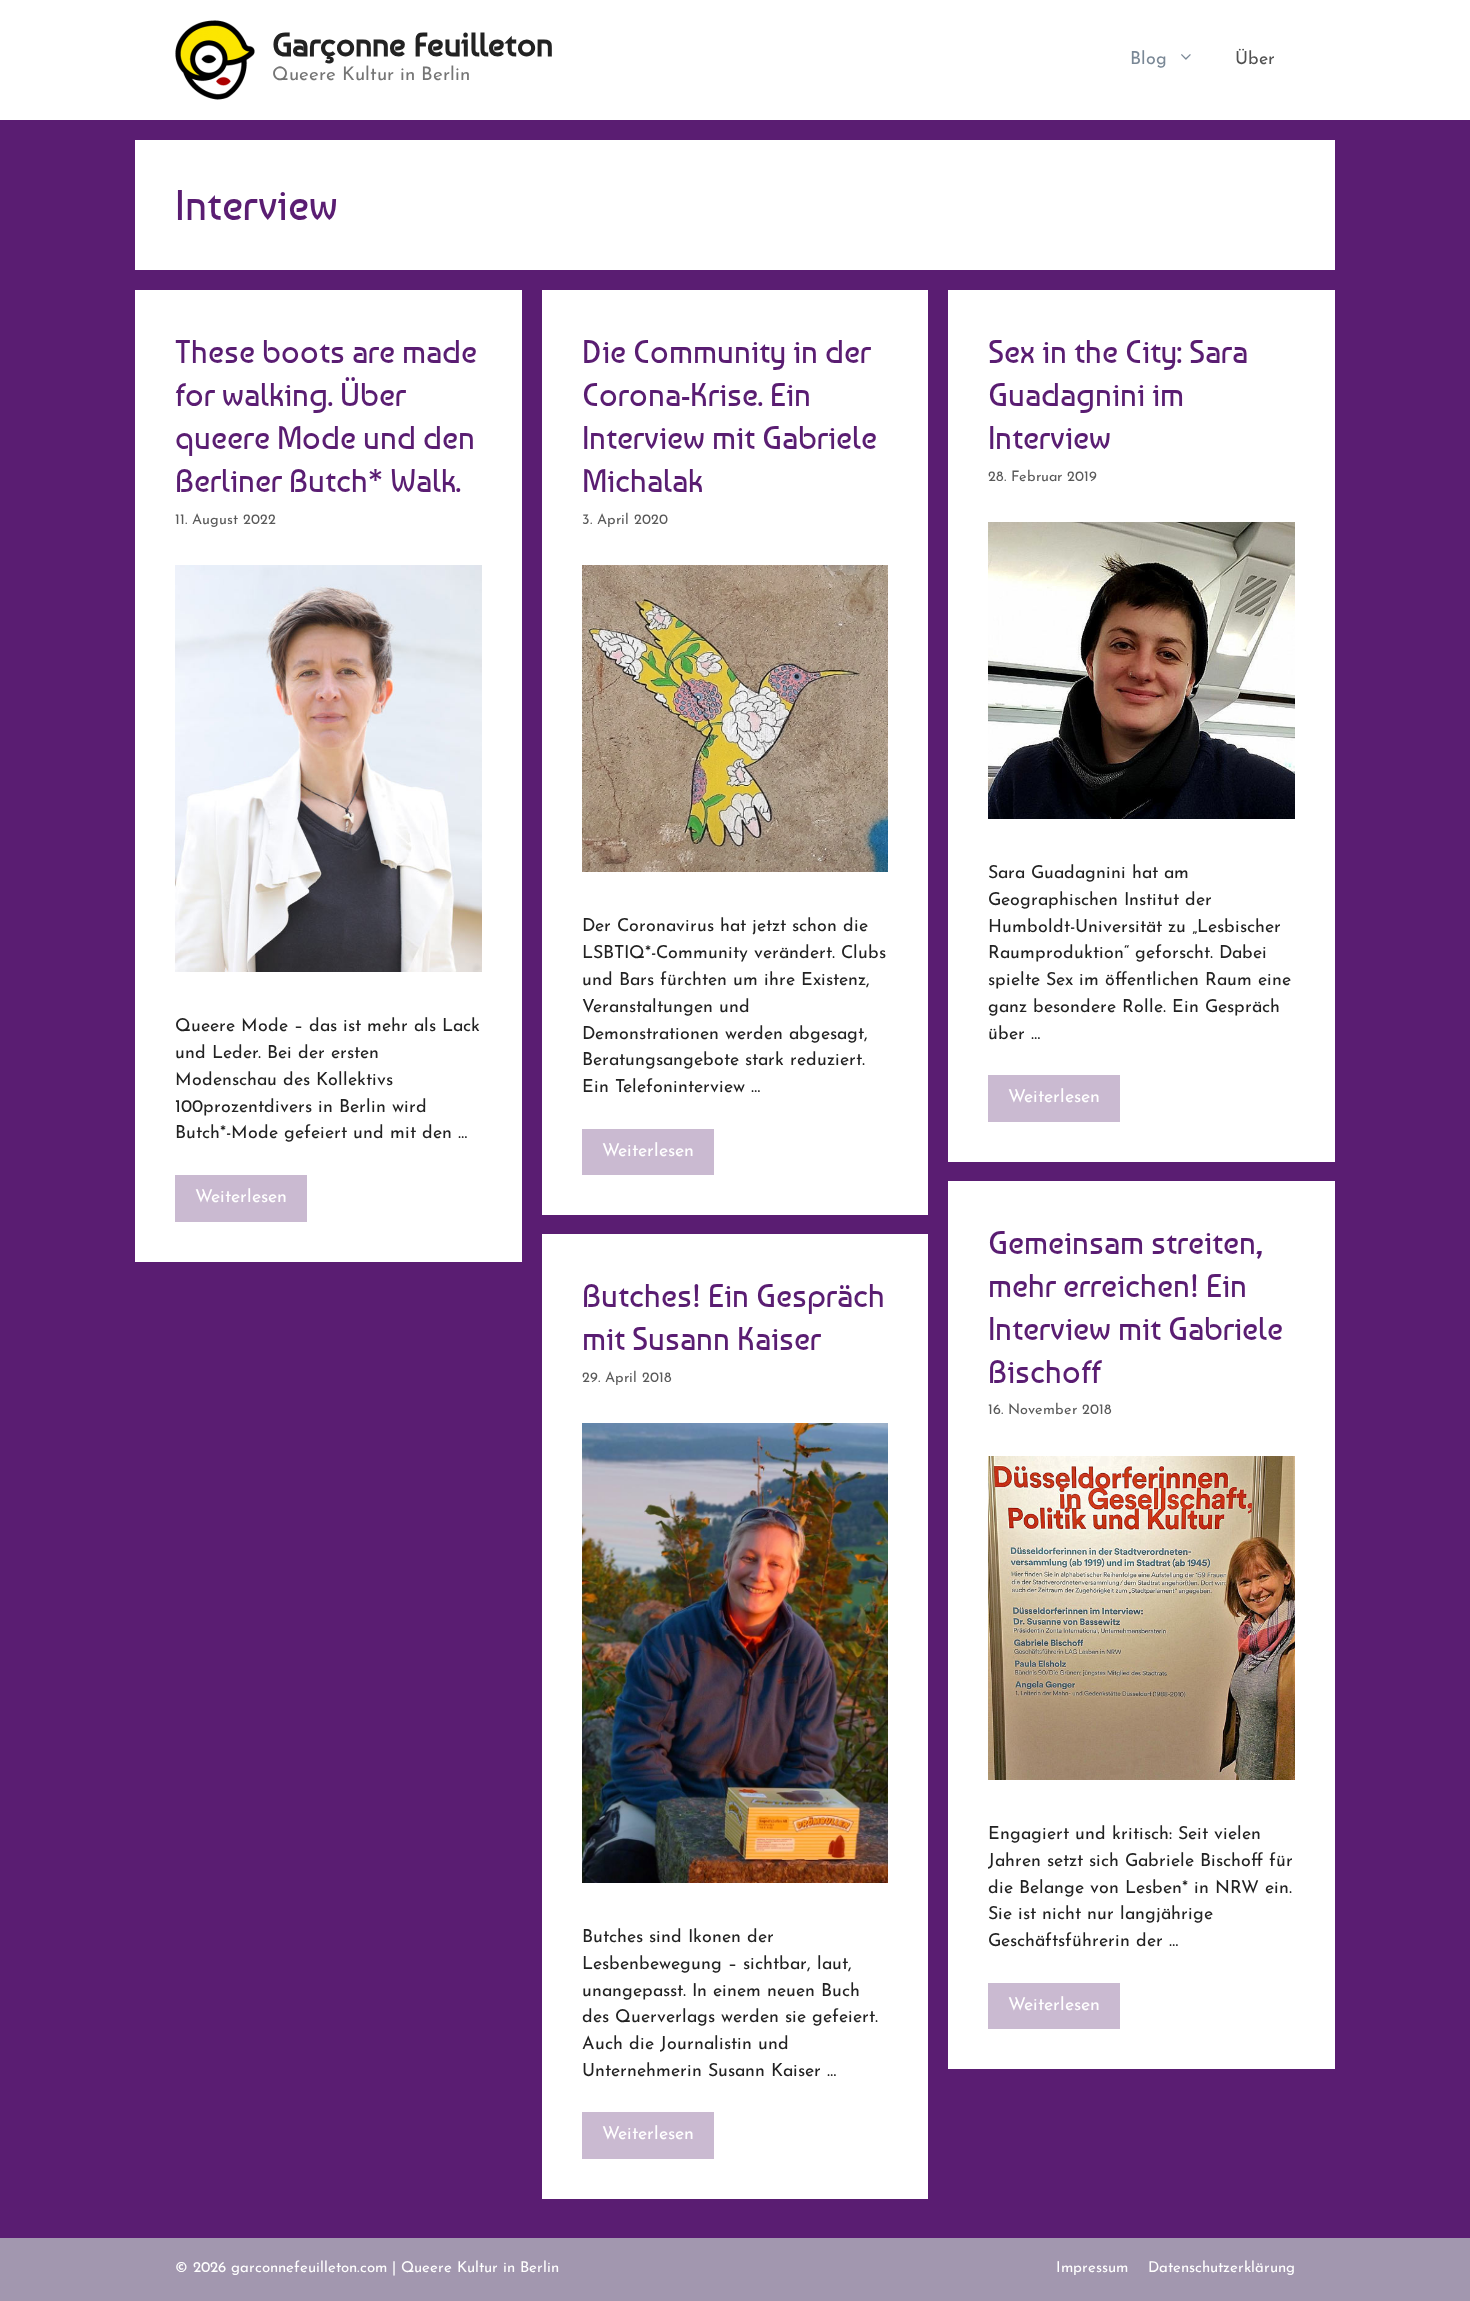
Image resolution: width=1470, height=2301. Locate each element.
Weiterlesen (241, 1197)
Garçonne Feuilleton (412, 44)
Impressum (1092, 2268)
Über (1255, 59)
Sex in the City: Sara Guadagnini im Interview (1118, 394)
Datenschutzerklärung (1221, 2268)
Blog (1148, 59)
